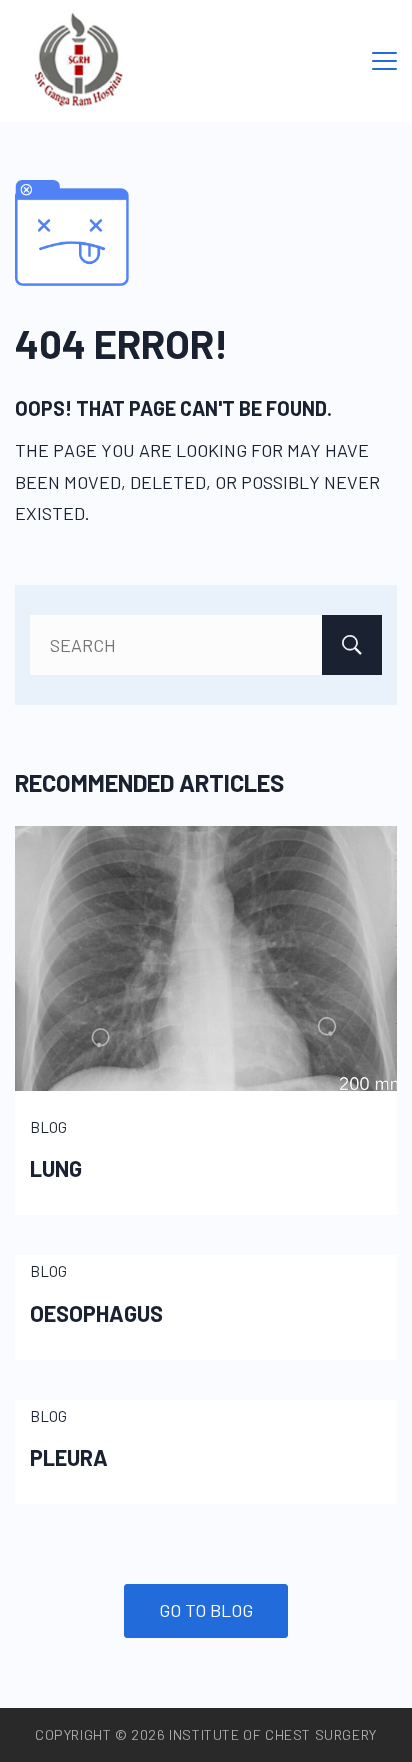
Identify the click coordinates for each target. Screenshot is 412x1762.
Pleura (69, 1457)
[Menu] (384, 61)
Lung (56, 1168)
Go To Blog (206, 1610)
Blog (48, 1127)
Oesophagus (96, 1313)
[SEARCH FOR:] (206, 645)
